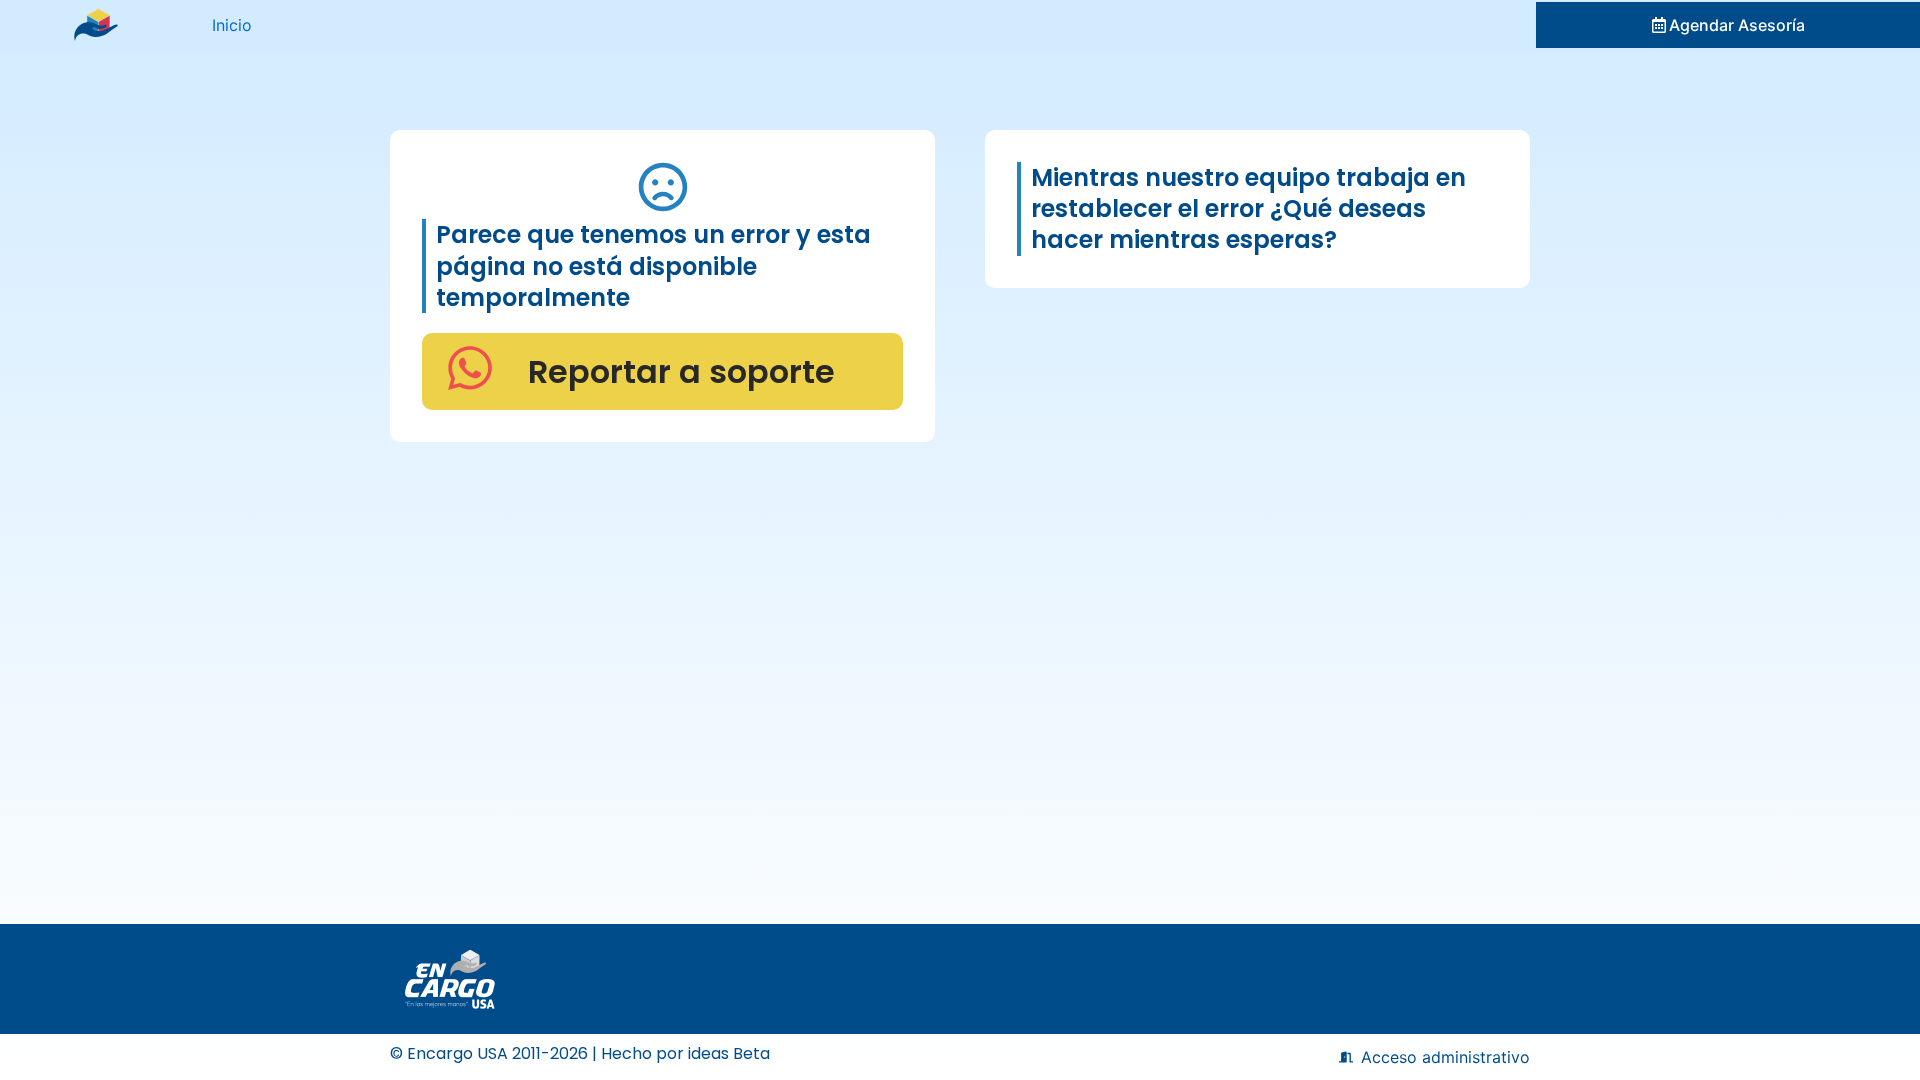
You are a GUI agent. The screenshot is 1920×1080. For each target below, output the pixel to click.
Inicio (232, 25)
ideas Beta (729, 1053)
